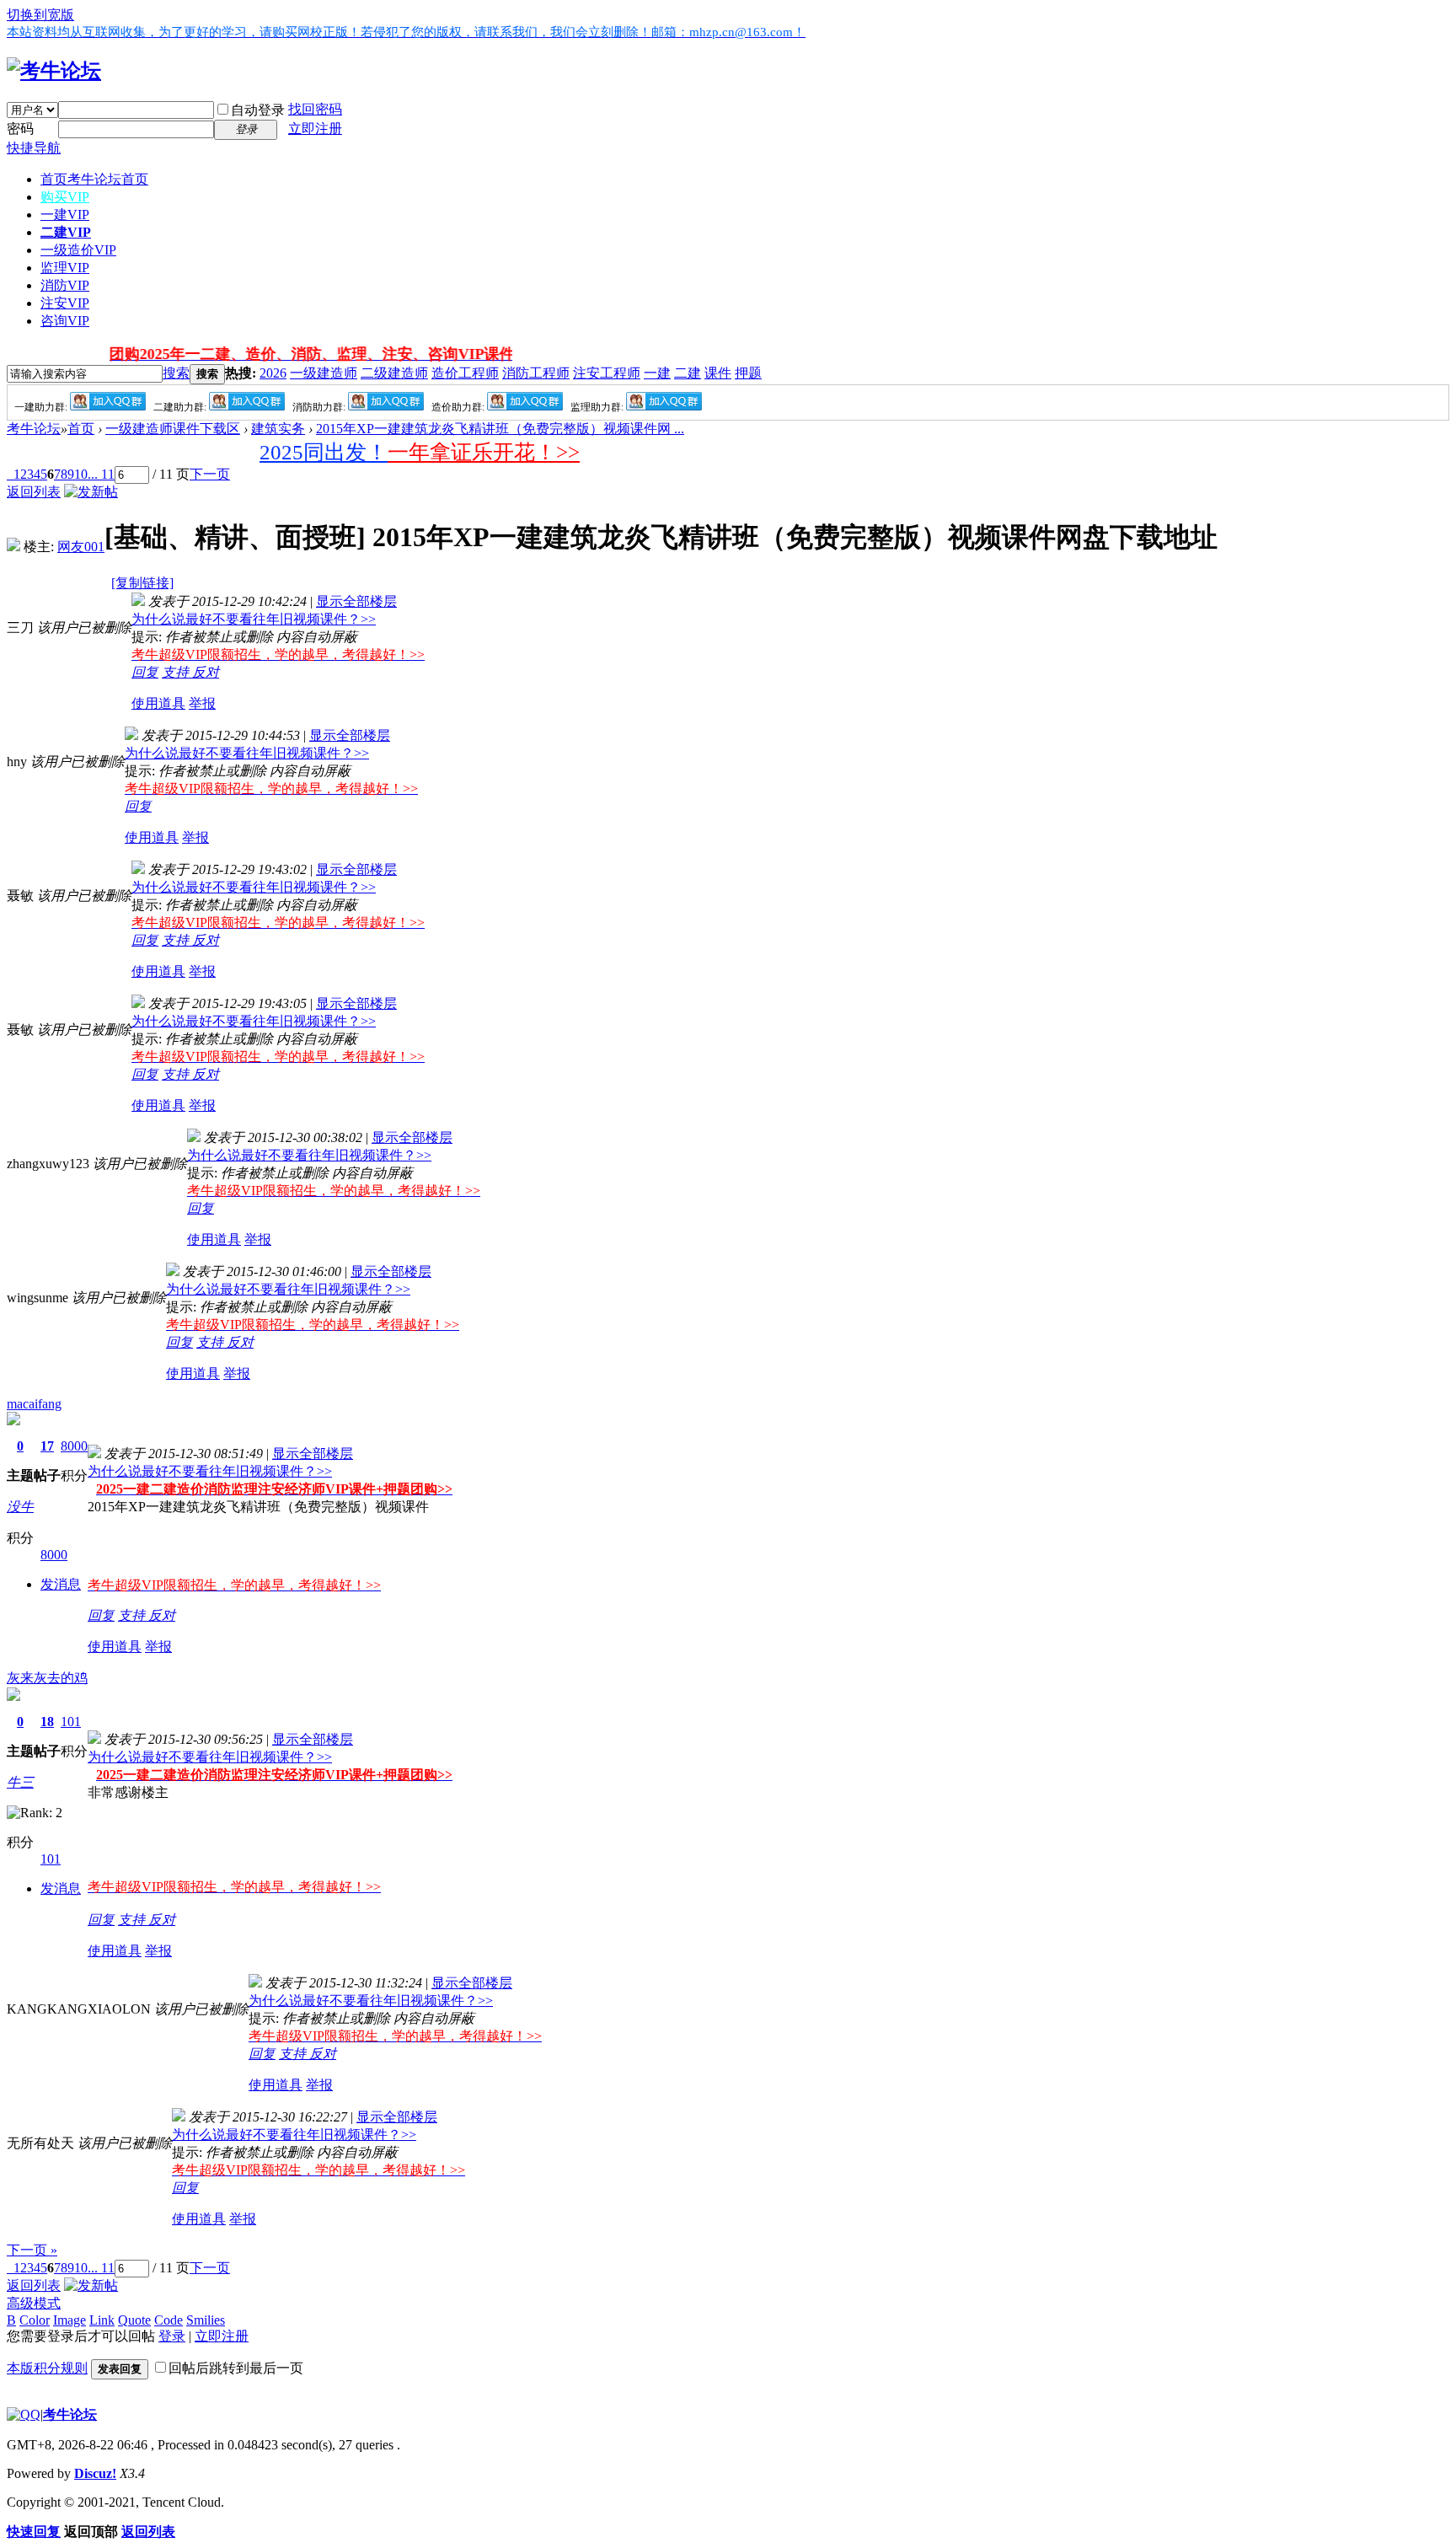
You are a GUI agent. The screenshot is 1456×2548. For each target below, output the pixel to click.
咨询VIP (65, 321)
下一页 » (32, 2250)
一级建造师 (324, 373)
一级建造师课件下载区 (173, 429)
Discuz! (95, 2473)
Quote (134, 2320)
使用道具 (158, 703)
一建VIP (65, 215)
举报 (202, 703)
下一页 (210, 474)
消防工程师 (536, 373)
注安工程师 (607, 373)
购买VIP (65, 197)
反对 (206, 672)
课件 (718, 373)
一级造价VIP (78, 250)
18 (47, 1722)
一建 (657, 373)
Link (102, 2320)
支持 (177, 672)
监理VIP (65, 268)
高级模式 (34, 2303)
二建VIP (66, 232)
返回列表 (34, 492)
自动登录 (258, 110)
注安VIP (65, 303)
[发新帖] (91, 492)
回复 (145, 672)
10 (81, 474)
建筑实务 (278, 429)
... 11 (101, 474)
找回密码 (315, 109)
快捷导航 (34, 148)
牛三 (20, 1782)
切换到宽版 (40, 15)
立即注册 (315, 129)
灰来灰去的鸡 (47, 1678)
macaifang (34, 1404)
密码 (20, 129)
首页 (94, 179)
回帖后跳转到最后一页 (236, 2368)
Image (70, 2320)
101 (71, 1722)
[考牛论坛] (54, 71)
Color (35, 2320)
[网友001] (13, 547)
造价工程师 (465, 373)
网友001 (81, 547)
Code (169, 2320)
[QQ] (24, 2414)
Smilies (206, 2320)
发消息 (61, 1584)
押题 (748, 373)
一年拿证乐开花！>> (484, 452)
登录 (172, 2336)
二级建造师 (394, 373)
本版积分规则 (47, 2368)
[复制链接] (142, 583)
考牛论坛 (34, 429)
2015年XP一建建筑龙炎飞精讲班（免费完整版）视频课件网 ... (500, 429)
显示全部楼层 (356, 601)
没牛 (20, 1507)
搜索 (176, 373)
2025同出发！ (324, 452)
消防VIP (65, 285)
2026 (273, 373)
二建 (688, 373)
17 (47, 1446)
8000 (74, 1446)
